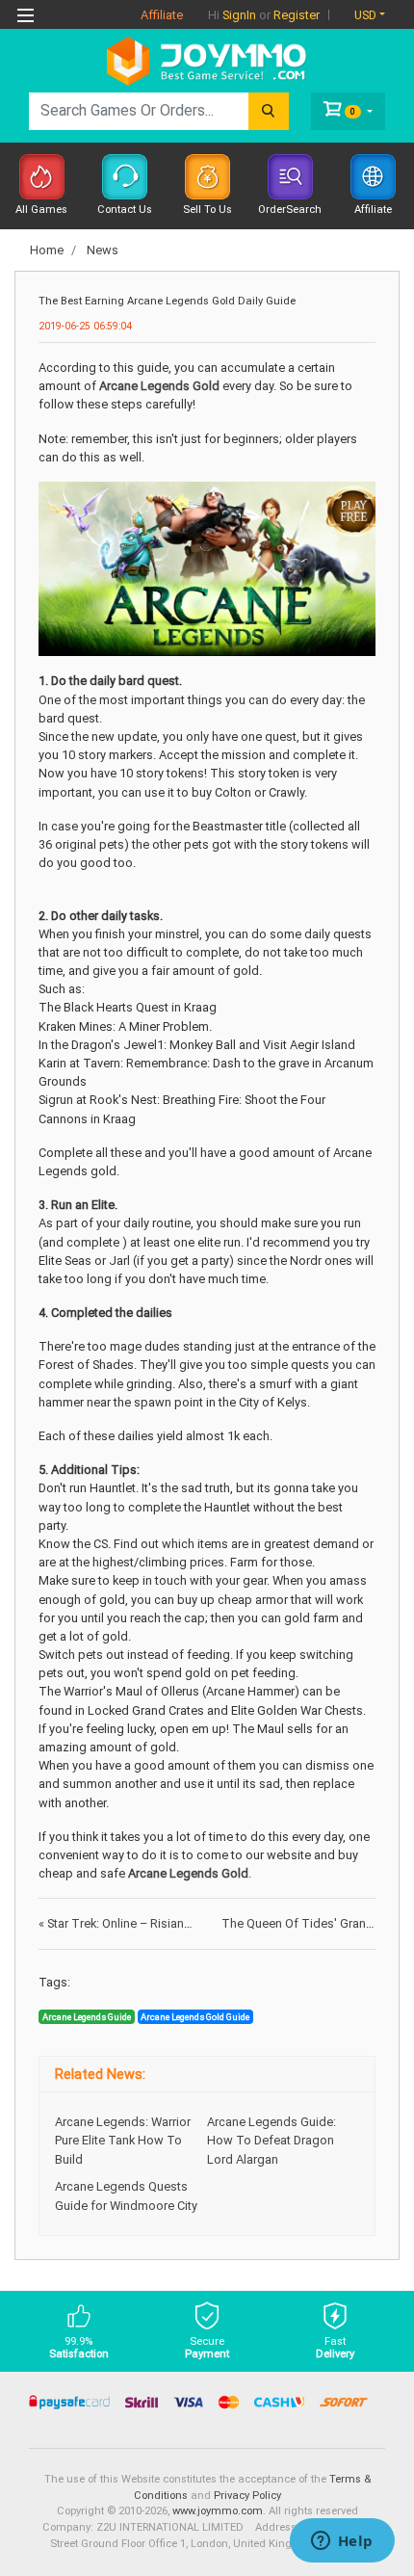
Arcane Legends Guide (87, 2017)
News (103, 250)
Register (297, 15)
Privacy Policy (247, 2496)
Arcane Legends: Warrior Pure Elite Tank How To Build (123, 2140)
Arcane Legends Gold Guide (195, 2017)
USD (365, 15)
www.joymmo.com (218, 2511)
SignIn (239, 15)
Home (47, 250)
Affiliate (162, 15)
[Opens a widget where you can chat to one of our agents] (342, 2542)
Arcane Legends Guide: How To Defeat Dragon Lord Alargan (272, 2140)
